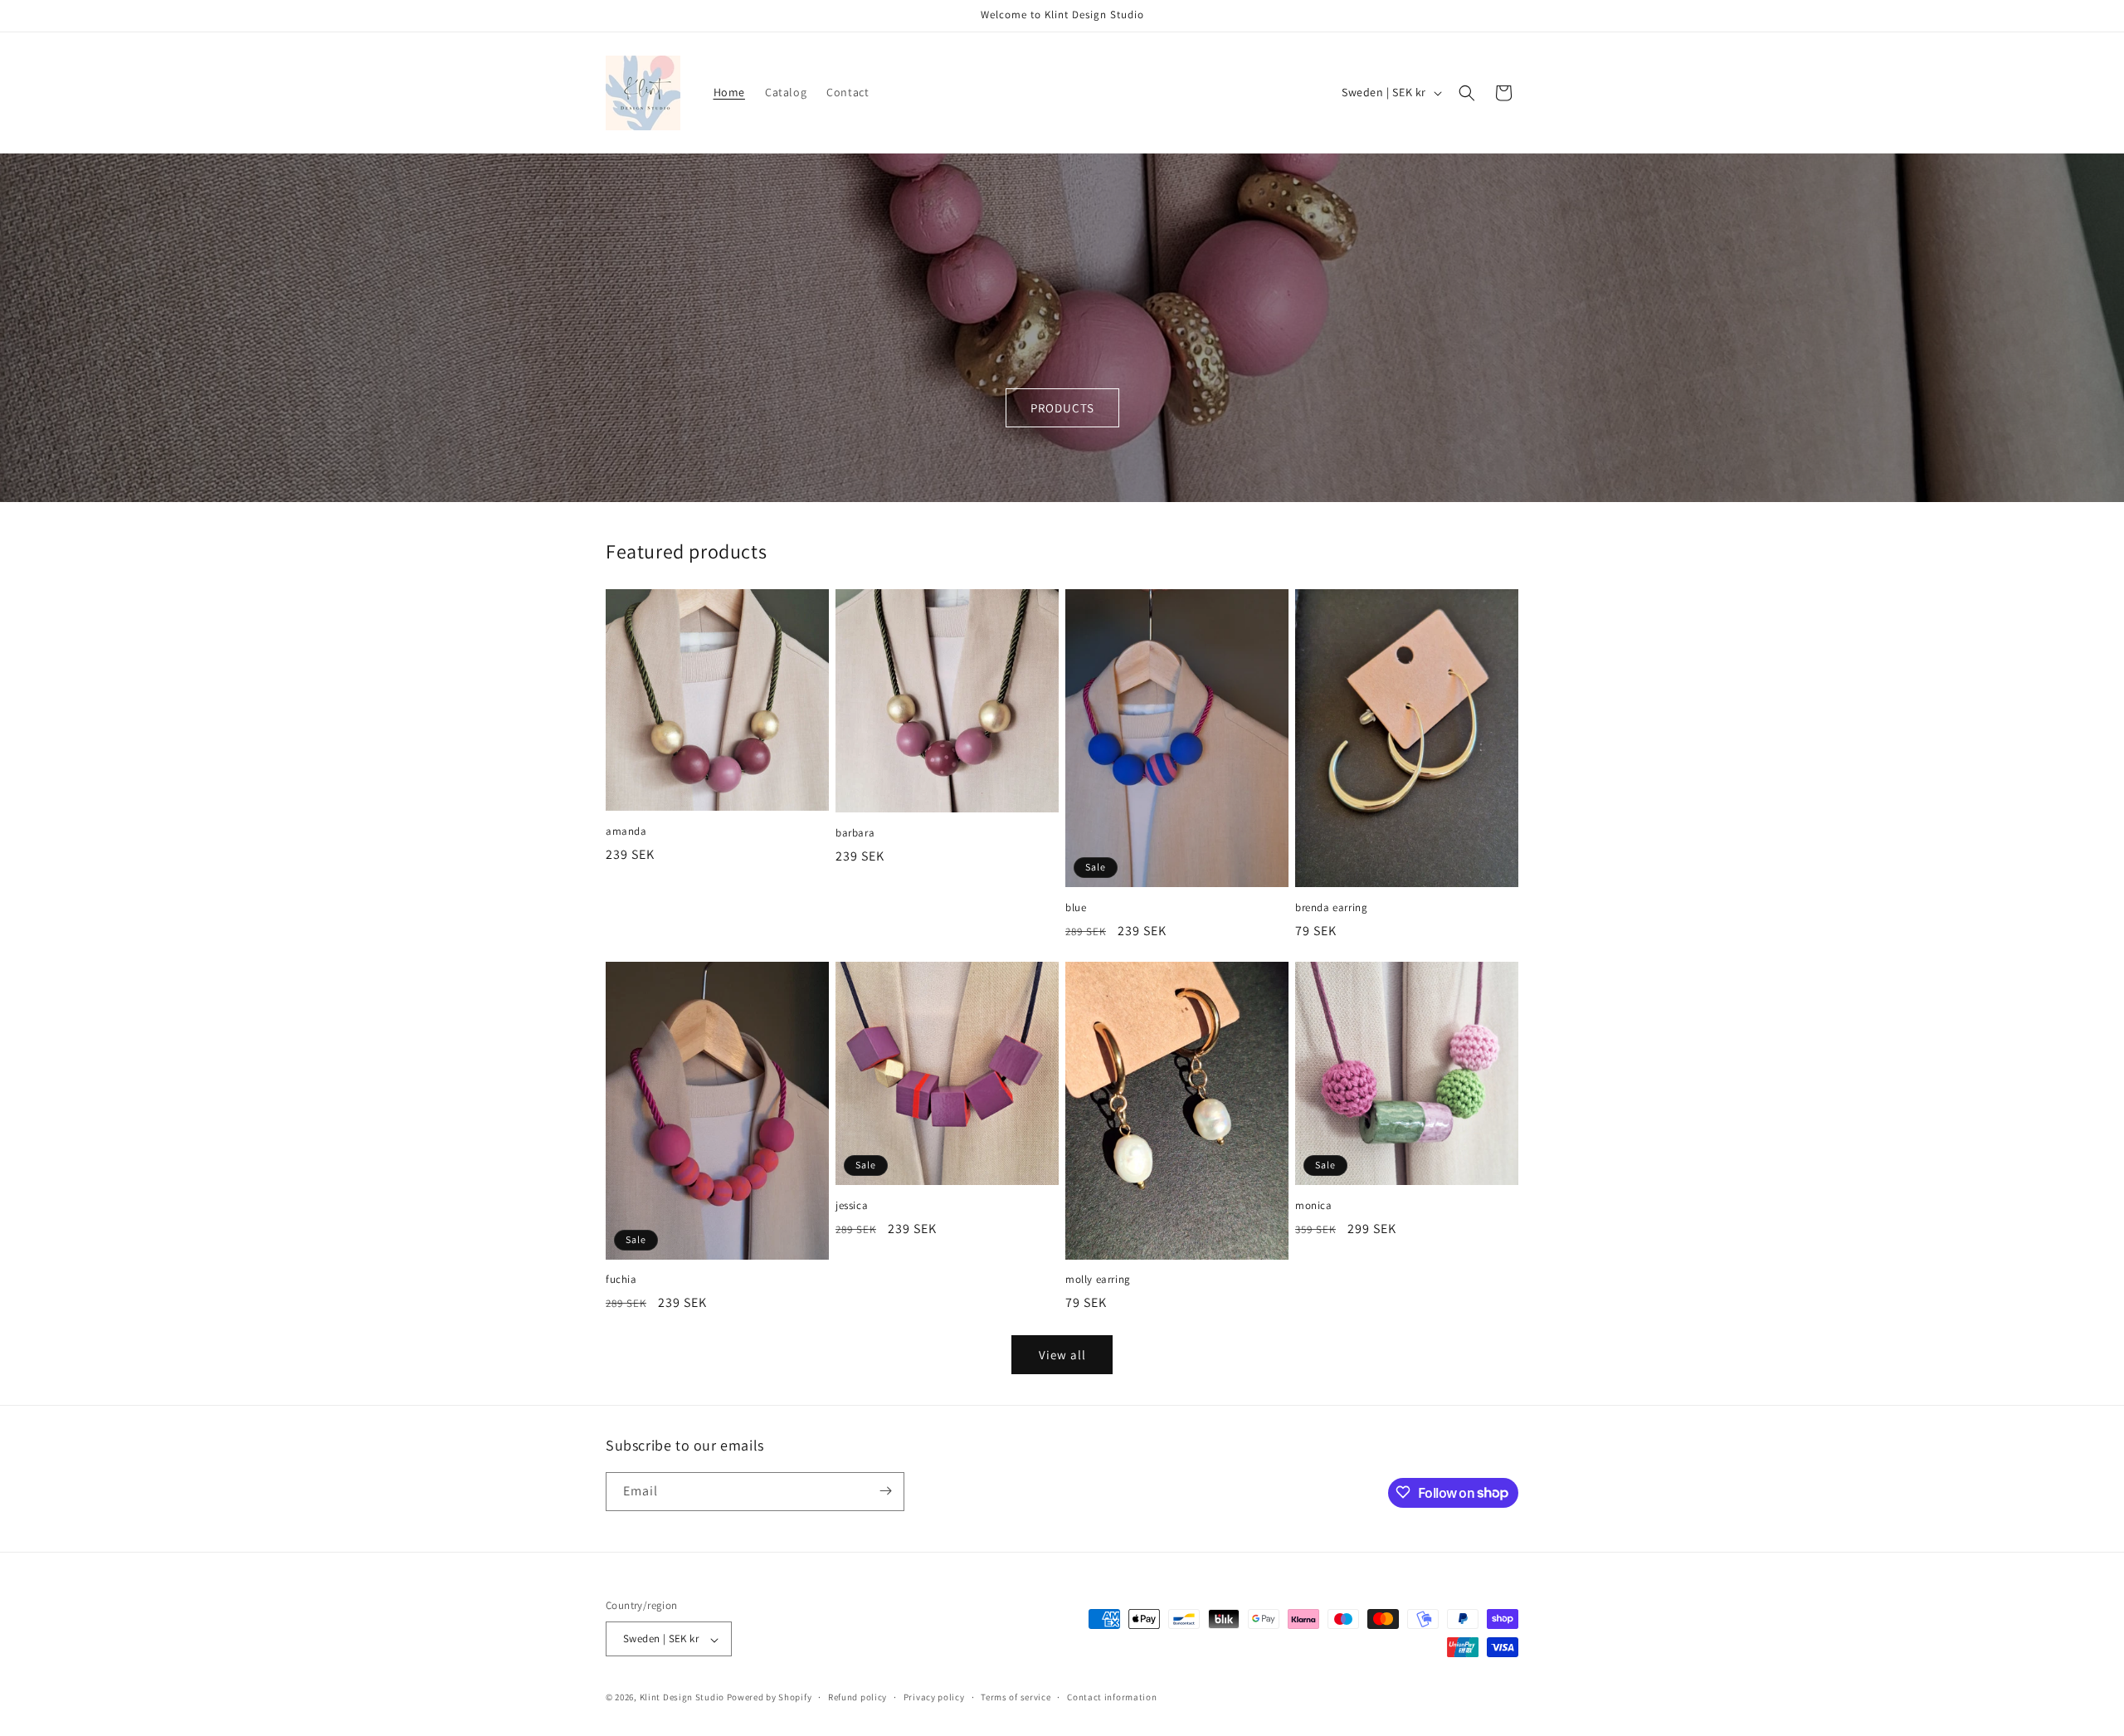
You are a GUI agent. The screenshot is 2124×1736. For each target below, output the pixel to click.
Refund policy (857, 1697)
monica (1314, 1206)
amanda (626, 831)
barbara (855, 833)
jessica (852, 1206)
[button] (1467, 93)
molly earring (1098, 1280)
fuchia (621, 1280)
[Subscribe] (885, 1491)
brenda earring (1331, 908)
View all (1062, 1355)
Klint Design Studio (682, 1698)
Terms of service (1016, 1697)
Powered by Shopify (770, 1698)
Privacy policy (934, 1697)
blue (1076, 908)
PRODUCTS (1062, 408)
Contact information (1112, 1697)
